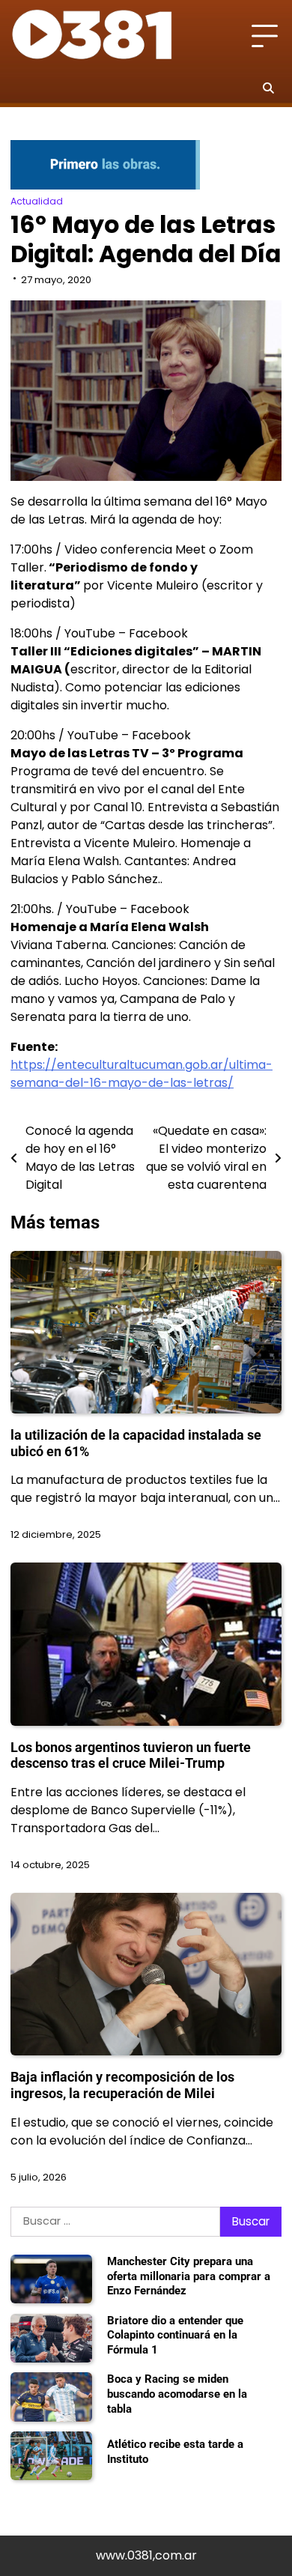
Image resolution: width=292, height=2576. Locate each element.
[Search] (268, 88)
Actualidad (37, 201)
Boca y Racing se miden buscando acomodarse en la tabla (177, 2394)
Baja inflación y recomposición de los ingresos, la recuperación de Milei (122, 2085)
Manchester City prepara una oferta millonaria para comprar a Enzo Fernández (189, 2276)
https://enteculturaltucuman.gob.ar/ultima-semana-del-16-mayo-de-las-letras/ (142, 1074)
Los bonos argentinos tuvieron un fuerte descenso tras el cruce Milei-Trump (131, 1755)
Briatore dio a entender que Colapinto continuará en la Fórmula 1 (175, 2335)
